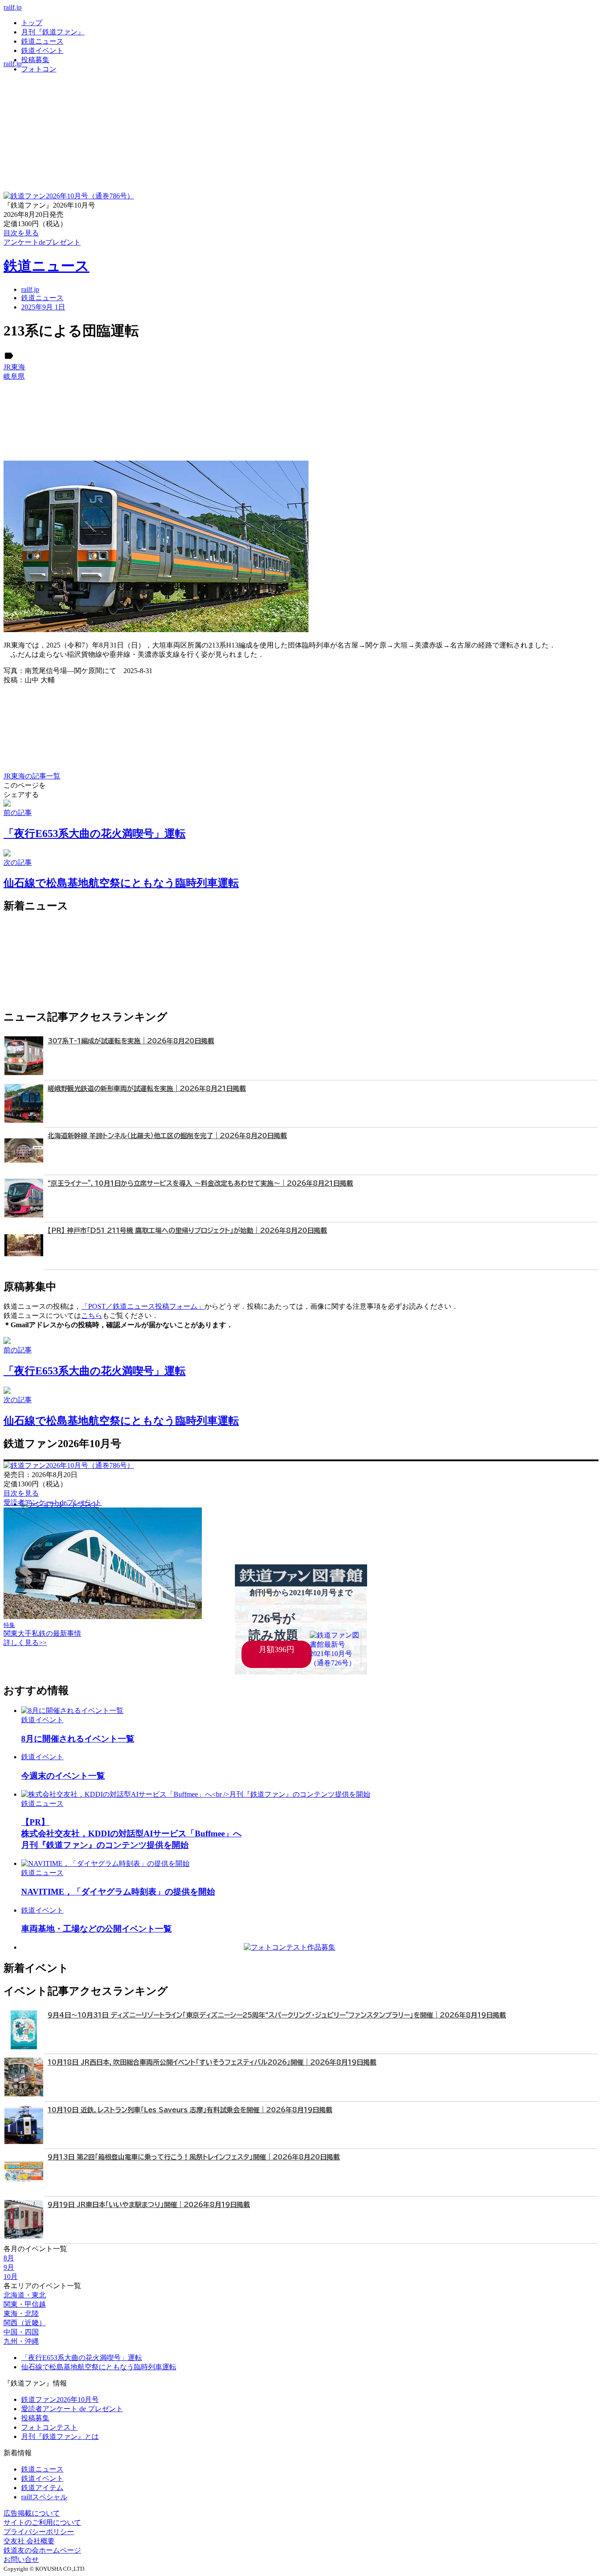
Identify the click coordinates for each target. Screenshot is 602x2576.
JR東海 (14, 367)
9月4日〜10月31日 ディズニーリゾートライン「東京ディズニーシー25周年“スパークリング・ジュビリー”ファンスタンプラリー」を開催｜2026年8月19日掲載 (277, 2015)
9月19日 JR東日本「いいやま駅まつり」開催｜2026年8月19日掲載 (149, 2205)
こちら (92, 1316)
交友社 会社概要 (29, 2541)
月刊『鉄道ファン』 (53, 32)
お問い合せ (21, 2559)
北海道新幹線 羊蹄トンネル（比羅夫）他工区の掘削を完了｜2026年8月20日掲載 (167, 1136)
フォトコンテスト (49, 2427)
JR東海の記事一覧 (32, 776)
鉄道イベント (42, 50)
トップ (32, 23)
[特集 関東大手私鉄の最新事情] (103, 1617)
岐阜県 (14, 376)
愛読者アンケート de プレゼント (72, 2409)
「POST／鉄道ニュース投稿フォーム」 (143, 1306)
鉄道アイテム (42, 2488)
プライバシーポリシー (39, 2532)
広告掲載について (32, 2513)
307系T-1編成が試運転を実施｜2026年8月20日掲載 (131, 1041)
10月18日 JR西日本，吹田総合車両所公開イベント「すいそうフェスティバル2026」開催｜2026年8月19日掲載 (212, 2062)
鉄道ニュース (42, 41)
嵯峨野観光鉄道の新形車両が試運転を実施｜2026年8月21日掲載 (147, 1089)
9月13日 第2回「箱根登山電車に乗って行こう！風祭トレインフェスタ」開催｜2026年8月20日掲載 (194, 2157)
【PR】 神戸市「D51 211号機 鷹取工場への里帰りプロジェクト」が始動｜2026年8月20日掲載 (187, 1230)
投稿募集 (35, 60)
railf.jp (13, 7)
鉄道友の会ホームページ (42, 2550)
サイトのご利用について (42, 2522)
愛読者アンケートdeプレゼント (53, 1502)
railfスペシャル (44, 2497)
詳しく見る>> (25, 1643)
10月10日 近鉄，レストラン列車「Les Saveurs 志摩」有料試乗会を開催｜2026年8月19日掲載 (190, 2110)
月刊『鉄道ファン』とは (60, 2436)
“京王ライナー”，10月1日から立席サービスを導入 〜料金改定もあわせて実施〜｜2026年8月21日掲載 (200, 1183)
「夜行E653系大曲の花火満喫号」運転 (82, 2358)
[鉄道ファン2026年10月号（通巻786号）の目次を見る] (69, 196)
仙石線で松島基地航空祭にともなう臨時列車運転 (99, 2367)
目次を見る (21, 1493)
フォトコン (39, 69)
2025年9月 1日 (43, 307)
